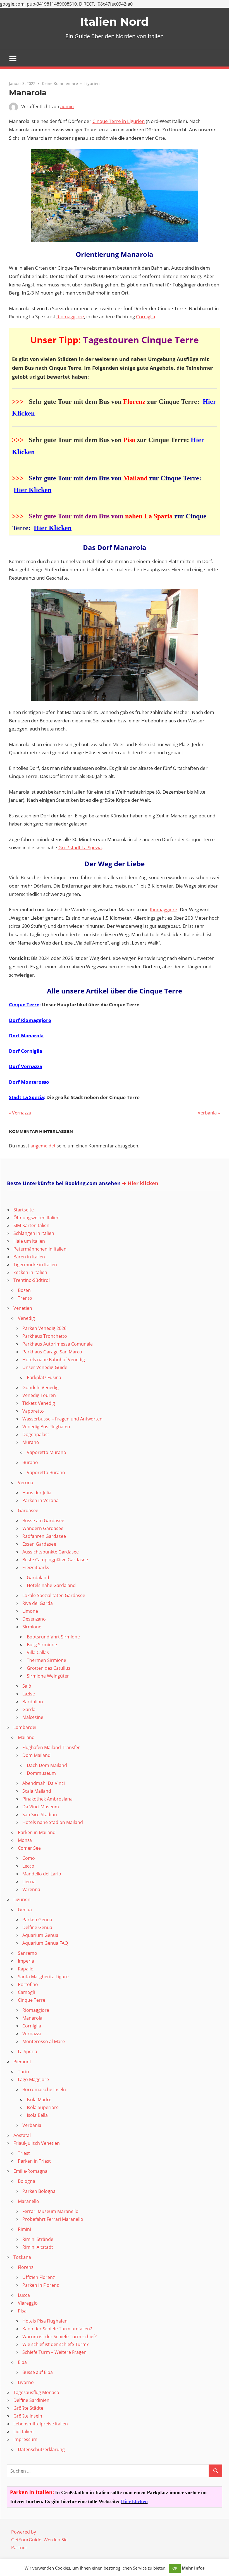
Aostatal (22, 2135)
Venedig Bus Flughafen (46, 1427)
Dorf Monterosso (29, 1082)
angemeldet (43, 1146)
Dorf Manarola (26, 1036)
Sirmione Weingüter (48, 1676)
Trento (25, 1298)
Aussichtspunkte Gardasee (51, 1552)
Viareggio (28, 2303)
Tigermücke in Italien (35, 1265)
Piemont (22, 2062)
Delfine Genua (37, 1927)
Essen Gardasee (39, 1544)
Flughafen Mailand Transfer (51, 1747)
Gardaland (38, 1578)
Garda (29, 1709)
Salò (27, 1686)
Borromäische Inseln (44, 2089)
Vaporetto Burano (46, 1472)
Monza (25, 1840)
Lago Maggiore (33, 2079)
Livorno (26, 2382)
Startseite (24, 1210)
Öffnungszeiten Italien (36, 1218)
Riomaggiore (70, 316)
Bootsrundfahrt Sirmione (53, 1637)
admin (67, 106)
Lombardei (25, 1727)
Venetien (23, 1308)
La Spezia (28, 2051)
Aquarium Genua (40, 1935)
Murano (31, 1442)
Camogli (26, 1992)
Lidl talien (23, 2432)
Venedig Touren (39, 1395)
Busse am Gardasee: (44, 1521)
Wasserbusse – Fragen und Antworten (62, 1419)
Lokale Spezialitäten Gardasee (54, 1595)
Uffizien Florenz (39, 2277)
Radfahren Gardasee (44, 1536)
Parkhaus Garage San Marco (52, 1352)
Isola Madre (39, 2100)
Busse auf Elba (38, 2372)
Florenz (26, 2267)
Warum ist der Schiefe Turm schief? (59, 2337)
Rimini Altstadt (38, 2247)
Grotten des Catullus (49, 1668)
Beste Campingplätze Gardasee (55, 1560)
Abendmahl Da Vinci (44, 1783)
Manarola (32, 2018)
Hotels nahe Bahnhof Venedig (54, 1360)
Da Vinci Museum (41, 1807)
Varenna (31, 1889)
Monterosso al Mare (44, 2041)
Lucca (24, 2295)
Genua (25, 1910)
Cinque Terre (24, 1004)
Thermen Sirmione (46, 1660)
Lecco (28, 1866)
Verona (26, 1482)
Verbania (207, 1113)
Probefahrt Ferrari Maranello (53, 2219)
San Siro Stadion (40, 1814)
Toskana (22, 2257)
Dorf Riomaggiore (30, 1020)
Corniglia (145, 316)
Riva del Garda (38, 1603)
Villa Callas (38, 1652)
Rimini (24, 2229)
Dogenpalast (36, 1434)
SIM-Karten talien (31, 1225)
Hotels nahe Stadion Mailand (53, 1822)
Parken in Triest (34, 2161)
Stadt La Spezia (26, 1097)
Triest (24, 2153)
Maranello (28, 2201)
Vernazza (21, 1113)
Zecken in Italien (30, 1272)
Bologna (27, 2181)
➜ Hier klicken (140, 1183)
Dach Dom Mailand (47, 1765)
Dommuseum (41, 1773)
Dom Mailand (36, 1755)
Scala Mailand (37, 1791)
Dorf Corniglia (26, 1051)
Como (29, 1858)
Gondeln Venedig (40, 1387)
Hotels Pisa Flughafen (45, 2321)
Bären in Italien (29, 1257)
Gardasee (28, 1510)
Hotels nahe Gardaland (51, 1585)
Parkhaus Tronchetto (45, 1336)
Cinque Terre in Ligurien (119, 121)
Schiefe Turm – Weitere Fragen (54, 2352)
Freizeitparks (36, 1567)
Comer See (29, 1848)
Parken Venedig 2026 (44, 1328)
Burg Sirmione (42, 1645)
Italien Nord (115, 22)
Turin (23, 2072)
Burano (30, 1462)
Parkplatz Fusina (44, 1377)
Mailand (26, 1737)
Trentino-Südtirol (32, 1280)
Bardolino (33, 1702)
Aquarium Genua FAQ (45, 1943)
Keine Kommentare (60, 83)
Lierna (29, 1882)
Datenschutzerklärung (41, 2449)
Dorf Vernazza (26, 1066)
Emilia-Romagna (30, 2171)
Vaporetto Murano (46, 1452)
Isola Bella (37, 2115)
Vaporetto (33, 1411)
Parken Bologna (39, 2191)
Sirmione (32, 1627)
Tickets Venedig (39, 1403)
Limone (30, 1611)
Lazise (29, 1694)
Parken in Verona (40, 1500)
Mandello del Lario (42, 1874)
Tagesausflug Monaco (36, 2392)
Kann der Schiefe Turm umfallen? (57, 2329)
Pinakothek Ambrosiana (47, 1799)
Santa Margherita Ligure (43, 1977)
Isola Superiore (43, 2107)
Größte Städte (28, 2408)
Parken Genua (37, 1920)
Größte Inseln (28, 2416)
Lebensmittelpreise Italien (41, 2424)
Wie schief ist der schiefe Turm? (55, 2344)
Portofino (28, 1984)
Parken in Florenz (40, 2285)
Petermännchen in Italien (40, 1249)
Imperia (26, 1961)
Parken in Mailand (37, 1832)
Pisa (22, 2311)
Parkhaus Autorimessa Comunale (58, 1344)
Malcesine (33, 1717)
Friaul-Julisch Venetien (37, 2143)
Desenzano (34, 1619)
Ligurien (92, 83)
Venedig (26, 1318)
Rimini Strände (38, 2239)
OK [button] (175, 2568)
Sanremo (28, 1953)
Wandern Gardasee (43, 1528)
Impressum (25, 2439)
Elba (22, 2362)
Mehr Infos (193, 2568)
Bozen (24, 1290)
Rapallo (26, 1969)
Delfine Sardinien (31, 2400)
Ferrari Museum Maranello (50, 2211)
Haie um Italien (29, 1241)
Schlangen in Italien (34, 1233)
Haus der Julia (37, 1493)
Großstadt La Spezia (80, 847)
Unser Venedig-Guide (45, 1367)
